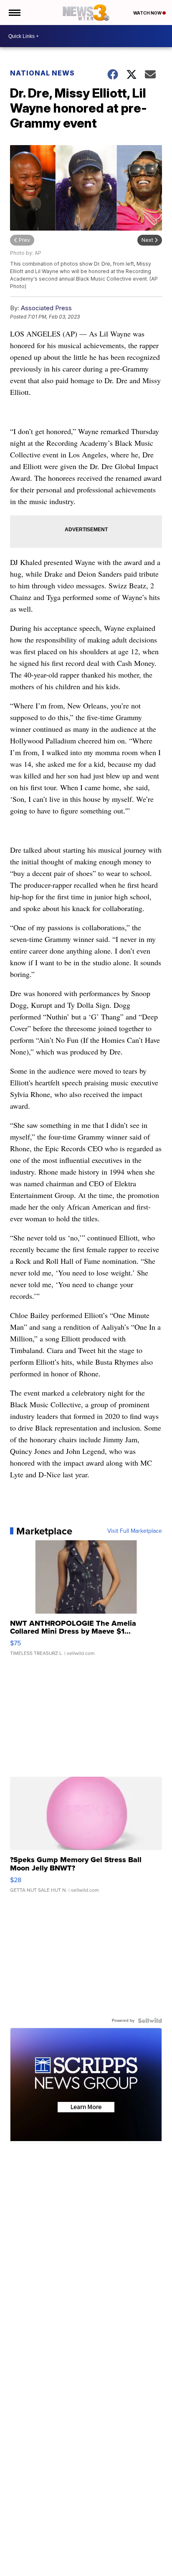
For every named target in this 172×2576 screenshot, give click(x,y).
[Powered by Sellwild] (150, 2021)
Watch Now (148, 13)
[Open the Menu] (14, 13)
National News (42, 73)
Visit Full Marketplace (135, 1531)
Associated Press (46, 308)
